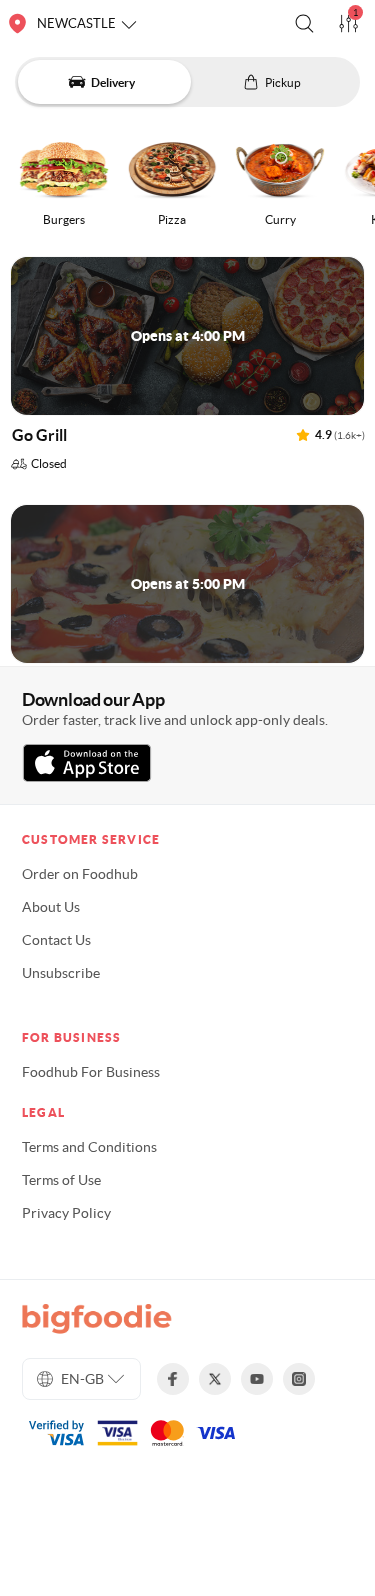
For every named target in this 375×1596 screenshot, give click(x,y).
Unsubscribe (61, 973)
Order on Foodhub (80, 874)
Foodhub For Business (91, 1072)
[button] (304, 23)
